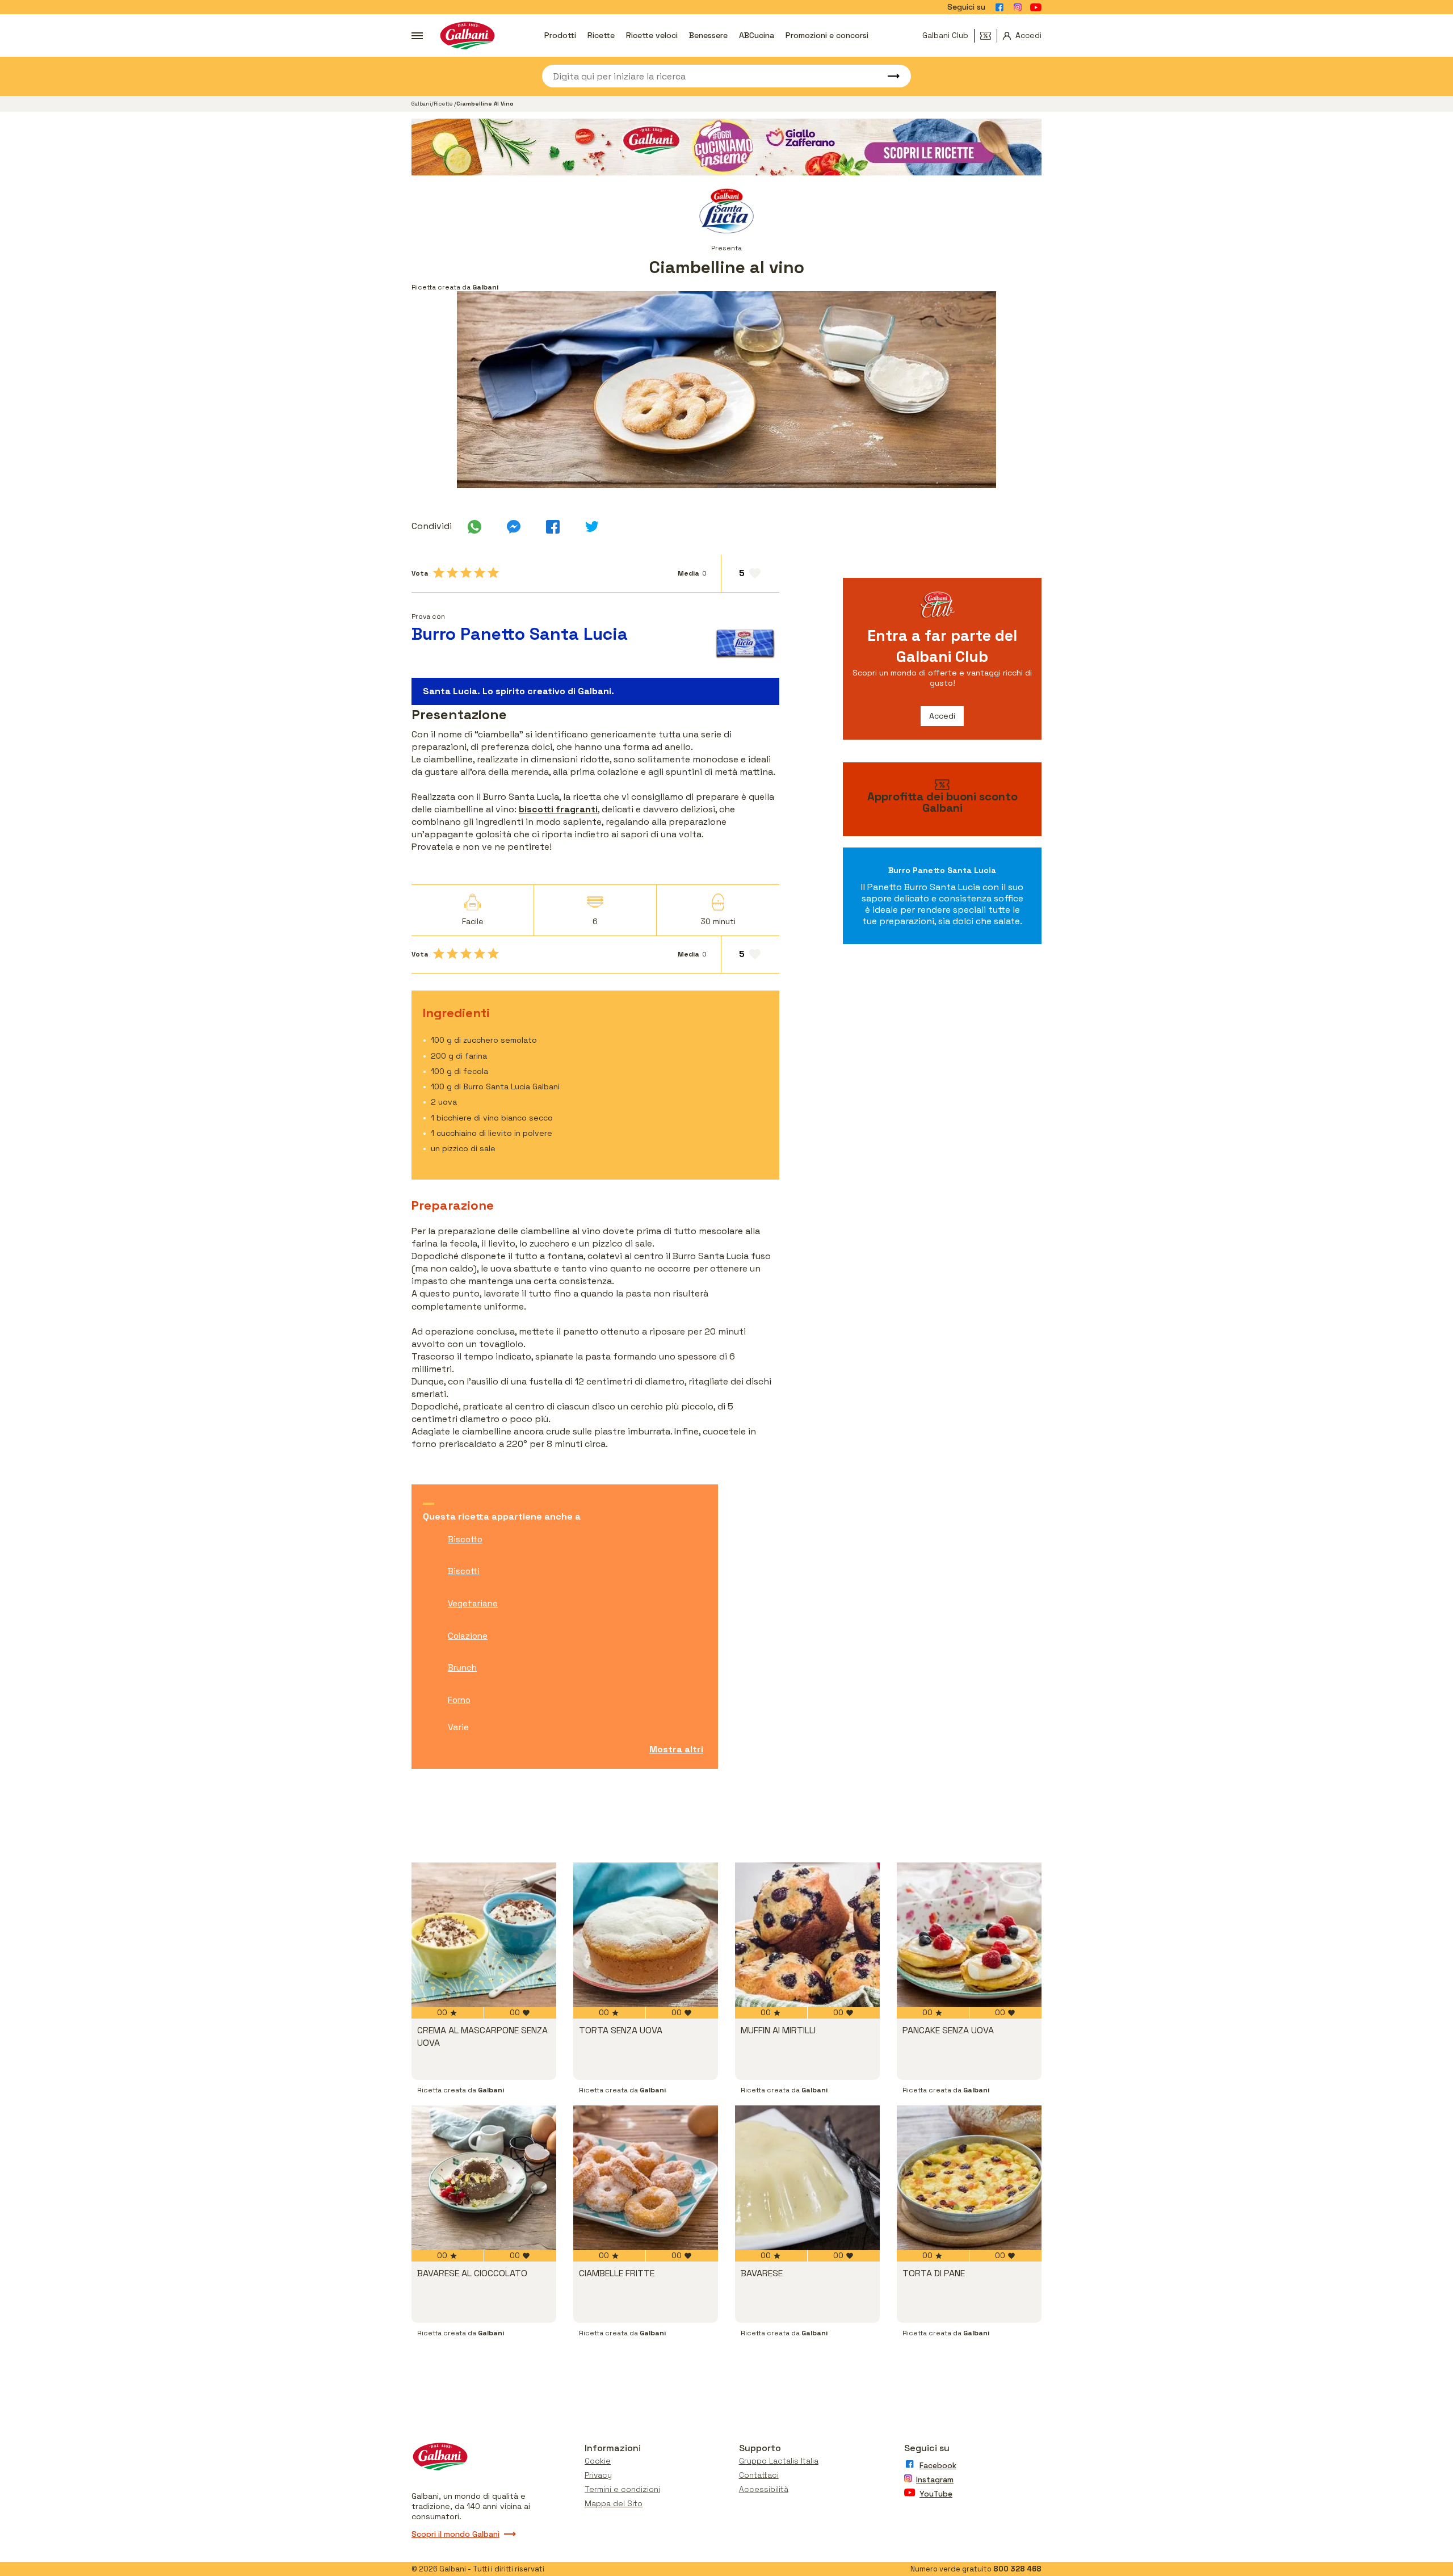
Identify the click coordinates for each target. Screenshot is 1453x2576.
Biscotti (464, 1571)
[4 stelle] (480, 573)
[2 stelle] (452, 573)
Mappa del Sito (614, 2503)
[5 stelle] (493, 573)
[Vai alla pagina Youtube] (1036, 7)
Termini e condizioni (622, 2489)
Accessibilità (764, 2489)
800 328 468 (1017, 2569)
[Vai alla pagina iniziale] (467, 35)
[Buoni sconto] (989, 36)
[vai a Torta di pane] (969, 2178)
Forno (459, 1700)
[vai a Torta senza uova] (646, 1935)
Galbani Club (945, 35)
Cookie (598, 2461)
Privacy (598, 2475)
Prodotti (560, 35)
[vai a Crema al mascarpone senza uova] (484, 1935)
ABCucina (757, 35)
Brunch (462, 1667)
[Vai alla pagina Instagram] (1018, 7)
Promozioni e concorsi (827, 35)
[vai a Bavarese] (807, 2178)
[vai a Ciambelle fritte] (646, 2178)
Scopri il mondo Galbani (455, 2534)
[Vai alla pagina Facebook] (1000, 7)
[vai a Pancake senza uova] (969, 1935)
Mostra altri (676, 1749)
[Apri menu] (417, 36)
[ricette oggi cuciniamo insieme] (726, 147)
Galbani (421, 104)
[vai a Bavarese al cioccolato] (484, 2178)
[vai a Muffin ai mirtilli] (807, 1935)
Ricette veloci (652, 35)
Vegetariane (473, 1603)
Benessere (708, 35)
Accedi (942, 716)
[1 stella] (439, 573)
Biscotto (465, 1539)
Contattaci (759, 2475)
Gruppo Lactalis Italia (779, 2461)
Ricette (601, 35)
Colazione (468, 1636)
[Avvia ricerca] (888, 76)
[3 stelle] (466, 573)
